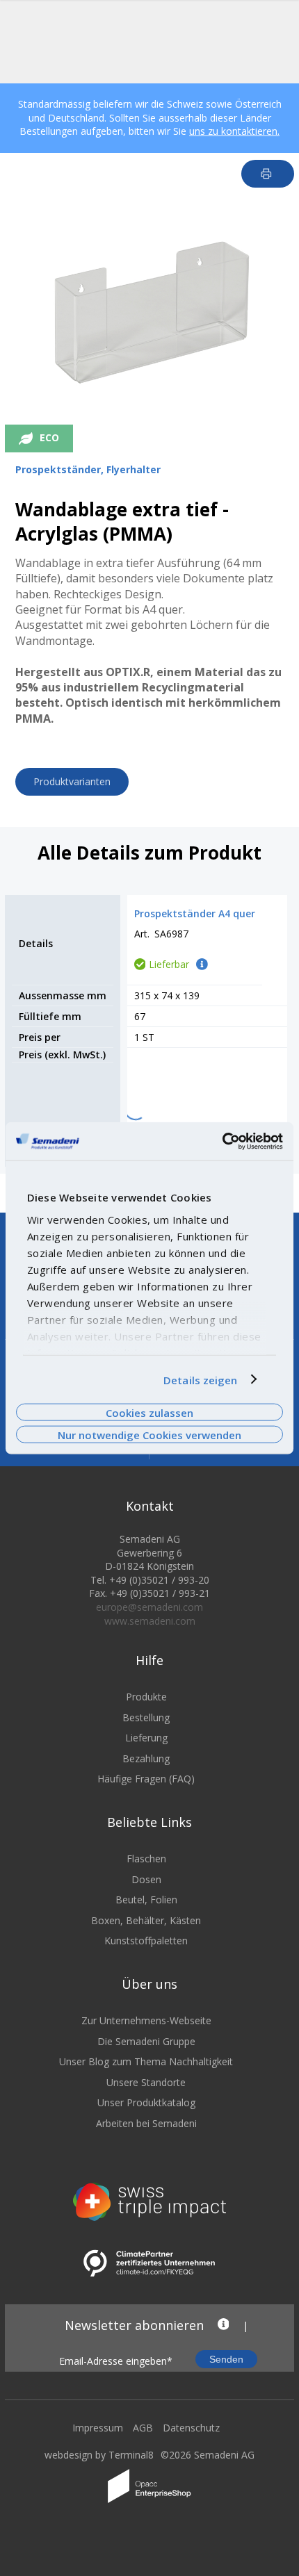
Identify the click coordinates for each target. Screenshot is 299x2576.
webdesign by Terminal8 (99, 2455)
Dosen (146, 1879)
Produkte (146, 1697)
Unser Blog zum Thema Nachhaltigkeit (146, 2061)
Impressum (98, 2428)
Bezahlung (146, 1758)
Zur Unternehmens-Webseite (146, 2020)
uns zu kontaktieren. (234, 131)
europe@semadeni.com (149, 1607)
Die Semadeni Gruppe (146, 2041)
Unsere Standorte (146, 2082)
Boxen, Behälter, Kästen (146, 1920)
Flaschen (146, 1859)
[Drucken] (268, 174)
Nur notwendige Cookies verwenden (149, 1435)
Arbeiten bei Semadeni (146, 2123)
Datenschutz (191, 2428)
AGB (143, 2428)
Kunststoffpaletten (146, 1941)
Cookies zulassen (149, 1412)
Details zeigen (200, 1379)
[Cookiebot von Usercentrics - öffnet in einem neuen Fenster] (222, 1141)
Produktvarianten (72, 781)
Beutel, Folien (146, 1900)
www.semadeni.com (150, 1621)
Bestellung (146, 1717)
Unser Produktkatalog (146, 2102)
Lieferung (146, 1738)
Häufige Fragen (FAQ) (146, 1779)
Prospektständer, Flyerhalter (88, 469)
